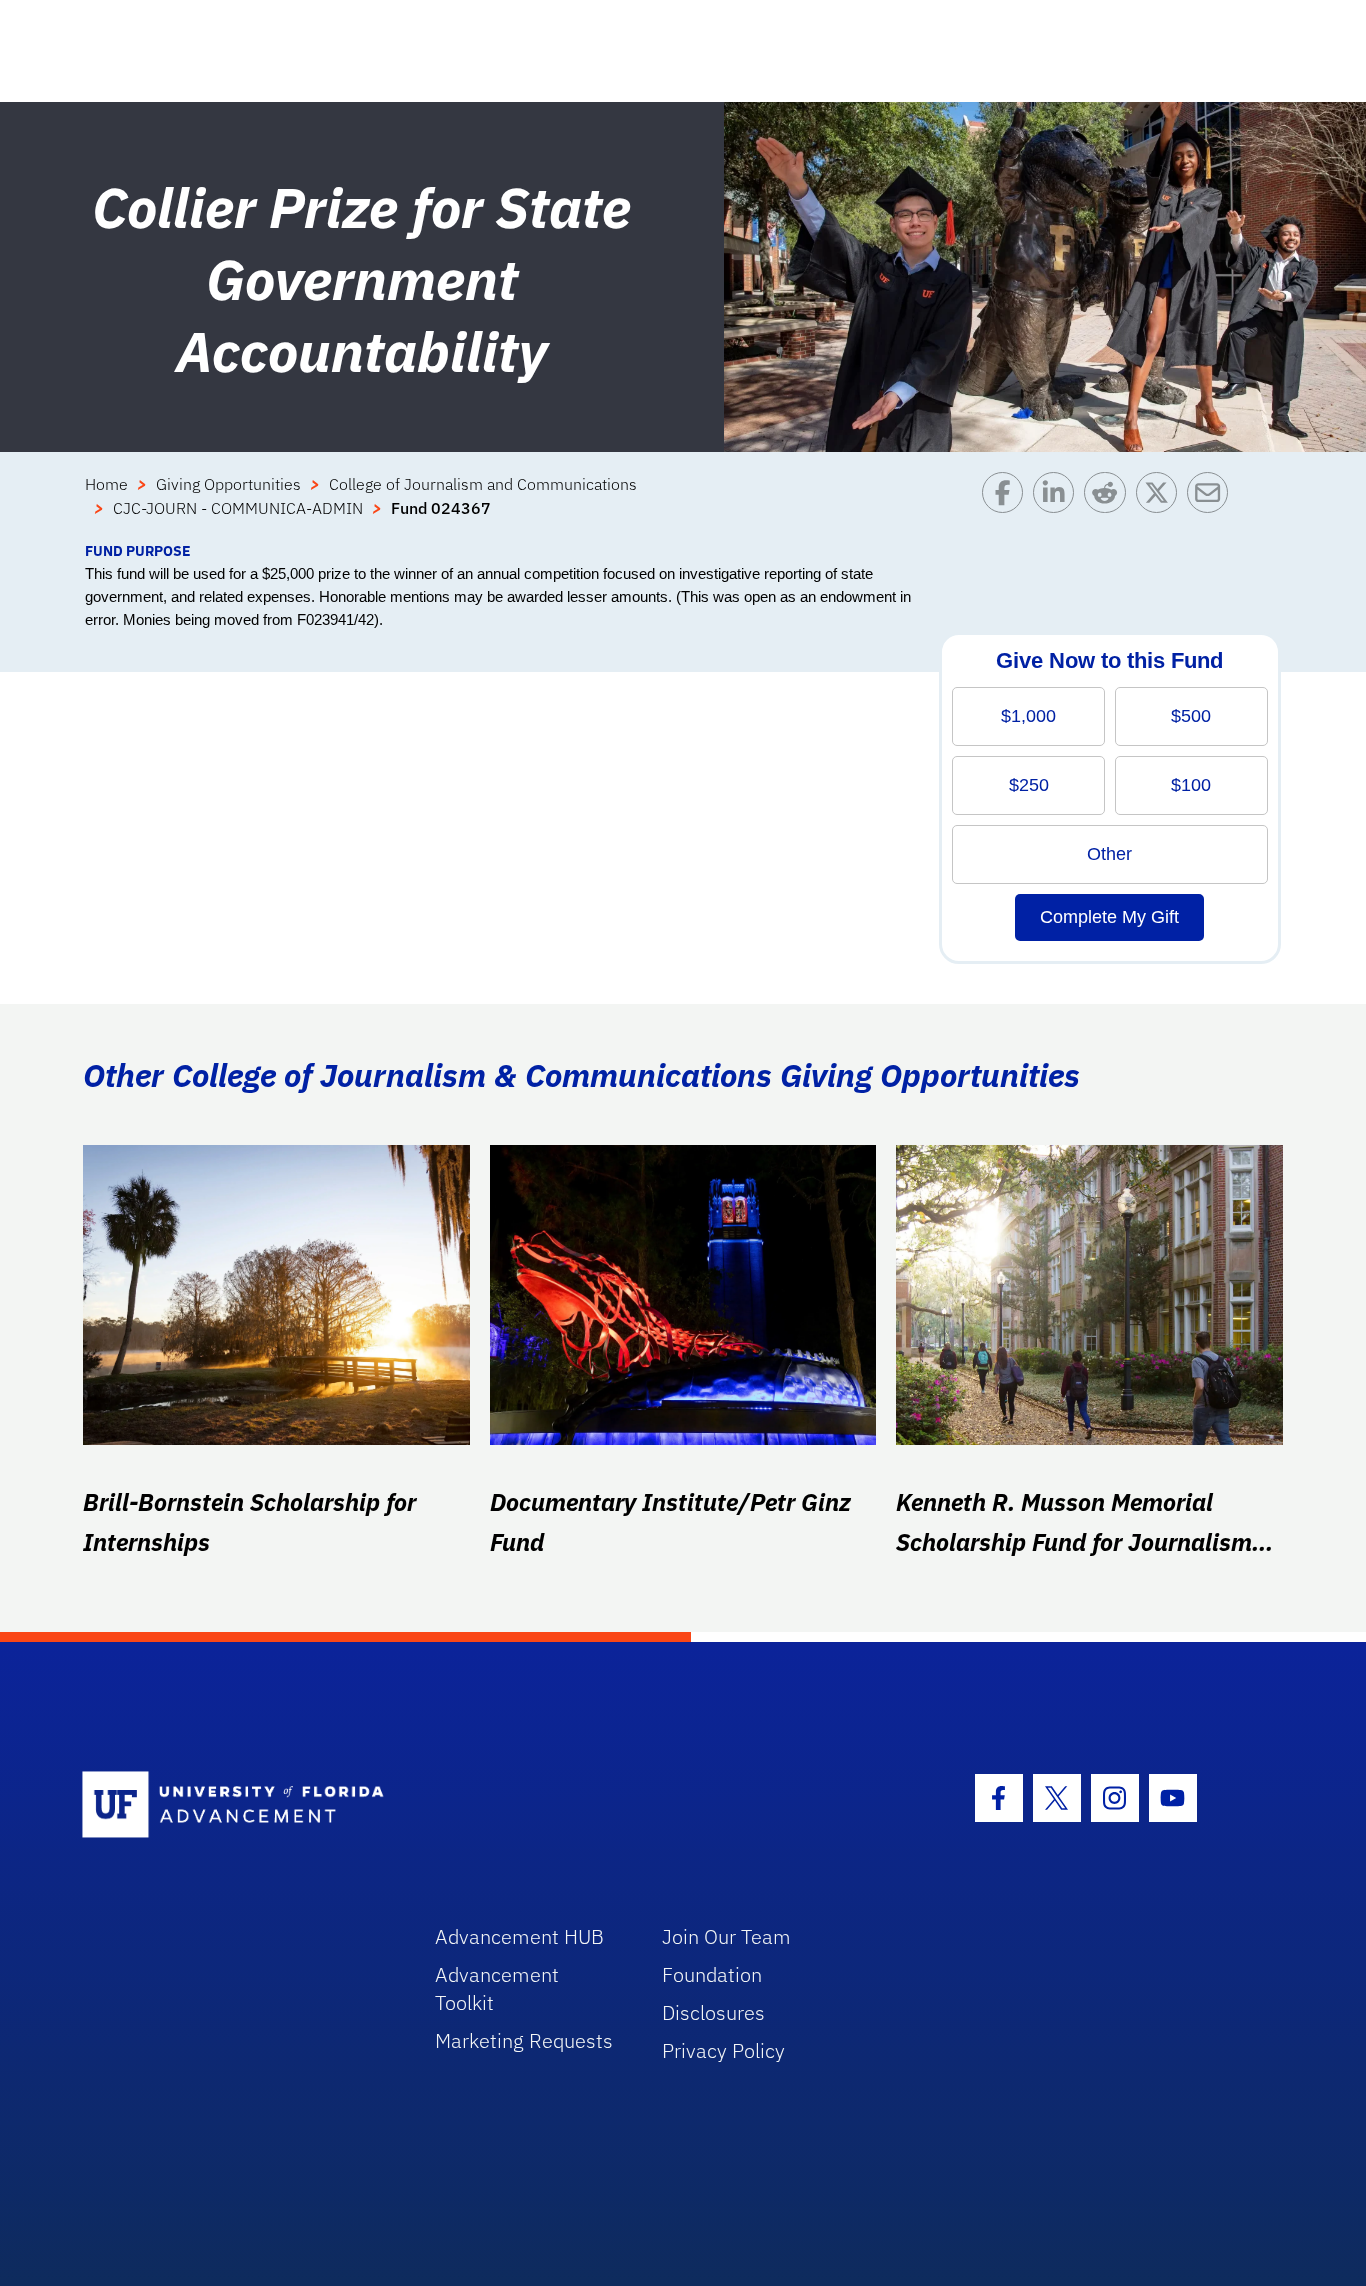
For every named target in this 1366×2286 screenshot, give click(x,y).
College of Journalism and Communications (483, 484)
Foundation (712, 1974)
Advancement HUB (519, 1936)
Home (106, 484)
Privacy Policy (723, 2050)
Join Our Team (726, 1936)
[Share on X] (1161, 506)
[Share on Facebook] (1007, 506)
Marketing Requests (524, 2040)
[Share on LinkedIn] (1058, 506)
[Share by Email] (1212, 506)
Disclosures (713, 2012)
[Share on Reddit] (1109, 506)
